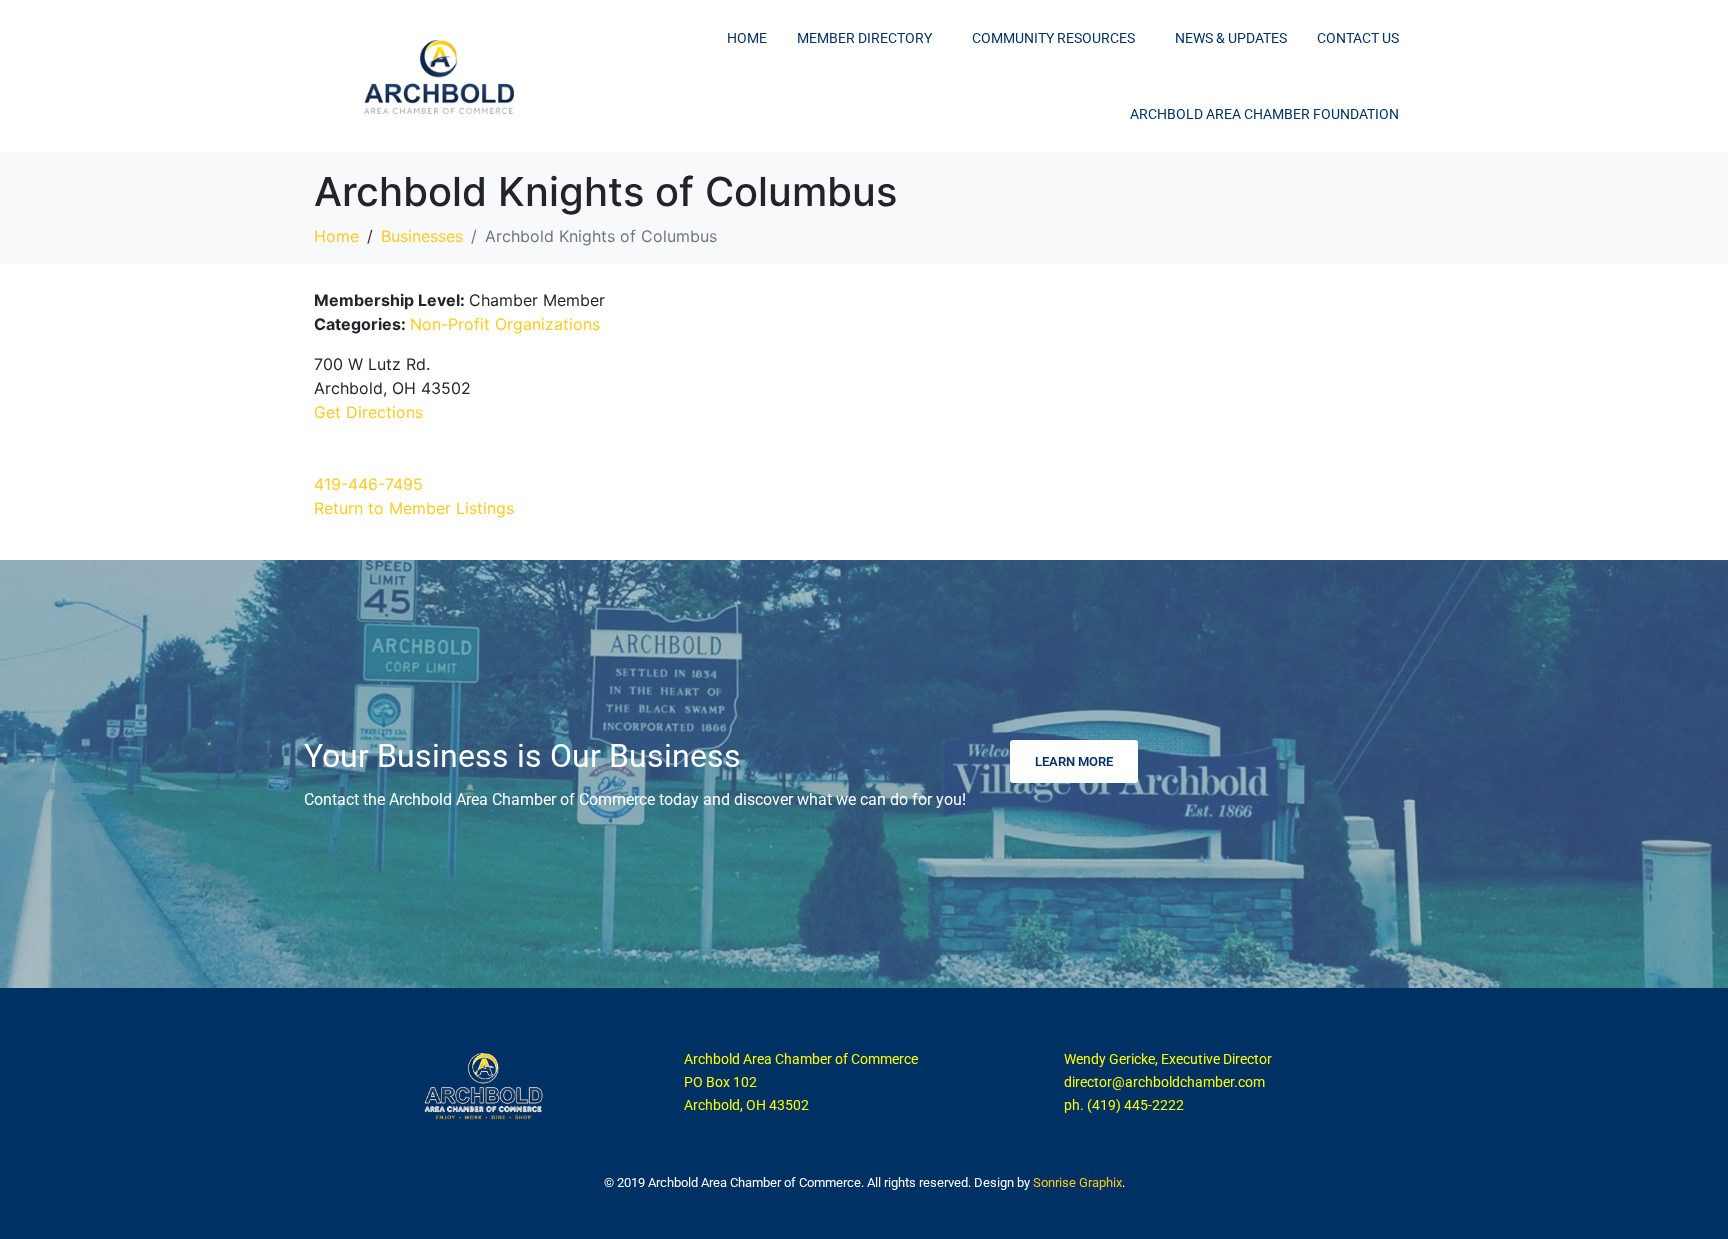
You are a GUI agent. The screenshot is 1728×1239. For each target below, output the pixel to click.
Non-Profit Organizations (505, 324)
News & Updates (1231, 38)
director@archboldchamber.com (1164, 1082)
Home (747, 38)
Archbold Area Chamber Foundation (1264, 114)
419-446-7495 (368, 484)
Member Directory (864, 38)
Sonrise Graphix (1077, 1182)
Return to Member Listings (414, 508)
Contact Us (1358, 38)
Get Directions (368, 412)
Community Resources (1053, 38)
